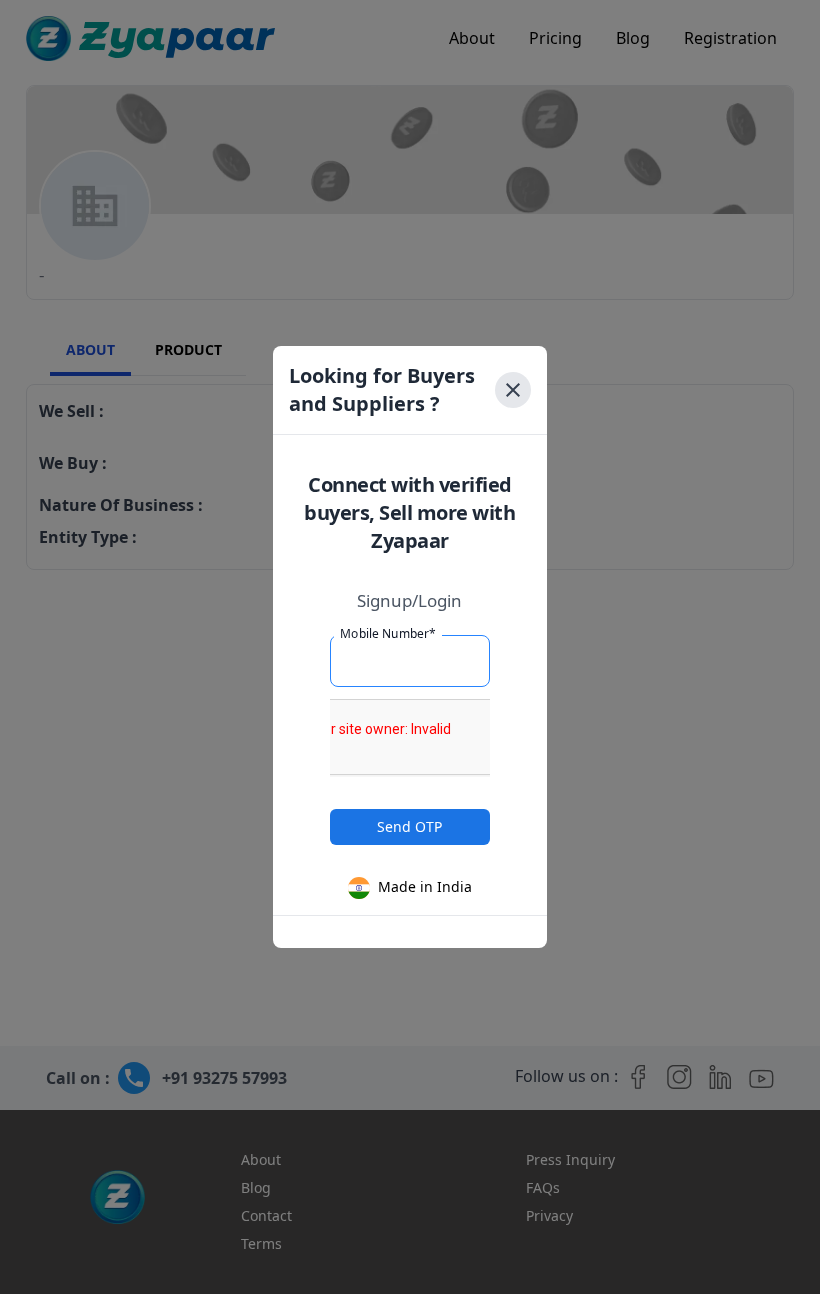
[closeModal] (513, 390)
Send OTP (409, 826)
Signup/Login (409, 600)
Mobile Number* (388, 633)
